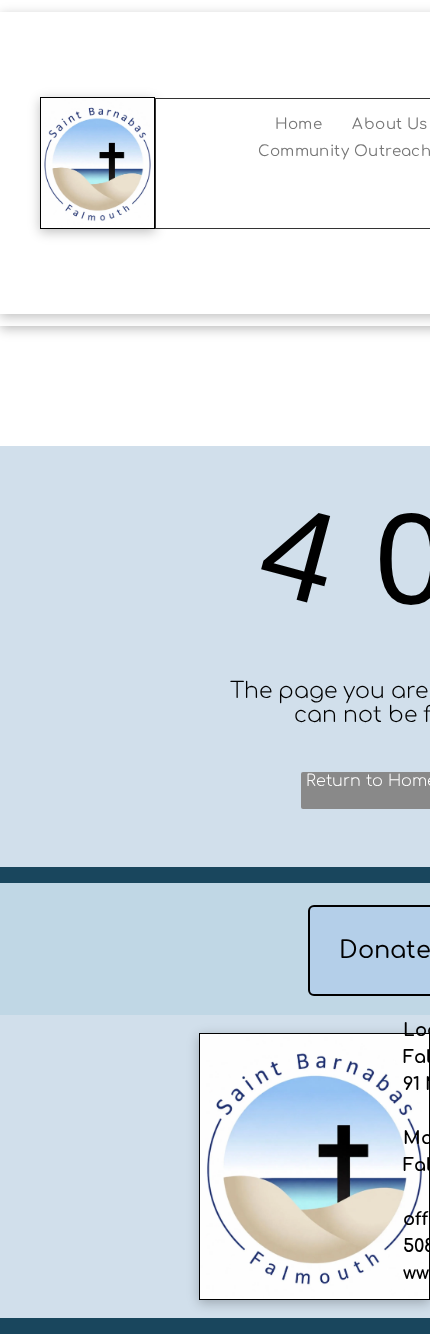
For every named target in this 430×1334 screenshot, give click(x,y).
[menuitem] (299, 124)
